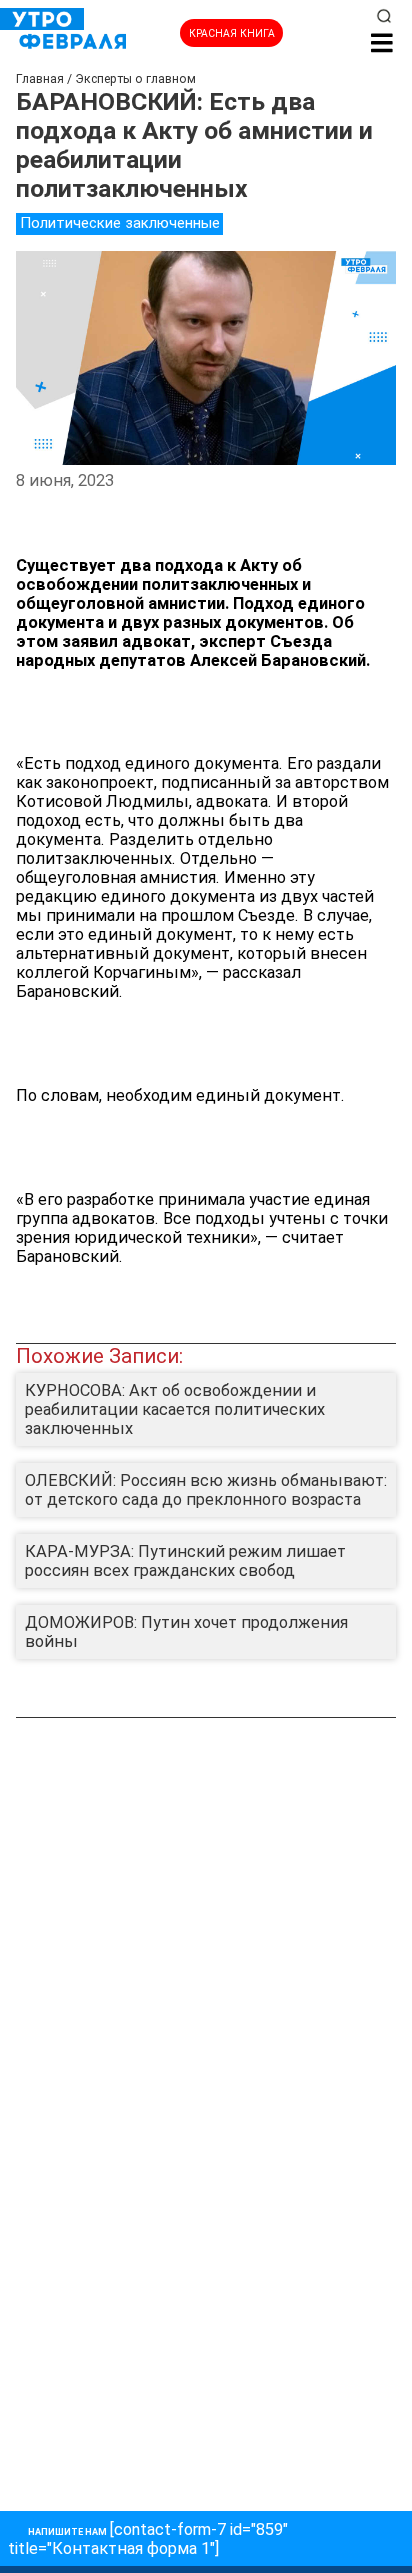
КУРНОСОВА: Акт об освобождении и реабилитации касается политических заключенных (175, 1409)
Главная (40, 79)
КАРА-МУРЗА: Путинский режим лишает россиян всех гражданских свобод (185, 1561)
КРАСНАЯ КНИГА (232, 33)
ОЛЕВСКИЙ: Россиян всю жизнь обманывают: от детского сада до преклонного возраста (206, 1490)
